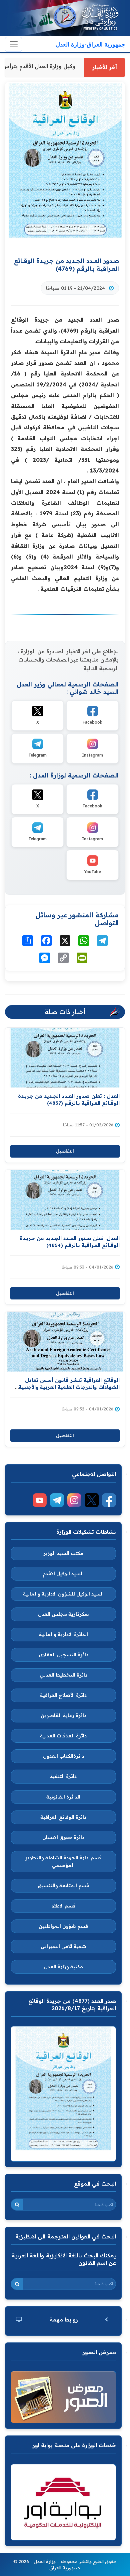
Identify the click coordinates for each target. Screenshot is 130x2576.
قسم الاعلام (63, 1906)
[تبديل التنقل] (13, 44)
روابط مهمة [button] (64, 2319)
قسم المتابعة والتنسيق (63, 1886)
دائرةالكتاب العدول (63, 1756)
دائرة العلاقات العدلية (63, 1736)
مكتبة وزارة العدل (63, 1967)
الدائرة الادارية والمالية (63, 1634)
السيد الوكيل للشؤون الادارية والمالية (63, 1594)
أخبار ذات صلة (65, 1012)
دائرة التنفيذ (63, 1776)
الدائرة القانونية (63, 1797)
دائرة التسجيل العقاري (63, 1655)
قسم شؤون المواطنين (63, 1926)
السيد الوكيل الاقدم (63, 1574)
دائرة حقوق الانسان (63, 1837)
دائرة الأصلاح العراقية (63, 1695)
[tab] (63, 2320)
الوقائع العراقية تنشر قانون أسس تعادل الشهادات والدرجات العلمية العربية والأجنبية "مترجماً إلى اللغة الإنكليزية (69, 1387)
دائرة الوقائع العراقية (63, 1817)
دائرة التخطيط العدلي (63, 1675)
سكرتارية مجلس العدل (63, 1614)
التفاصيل (65, 1151)
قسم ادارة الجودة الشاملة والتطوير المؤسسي (63, 1861)
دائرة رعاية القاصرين (63, 1715)
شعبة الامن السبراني (63, 1946)
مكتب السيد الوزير (63, 1553)
